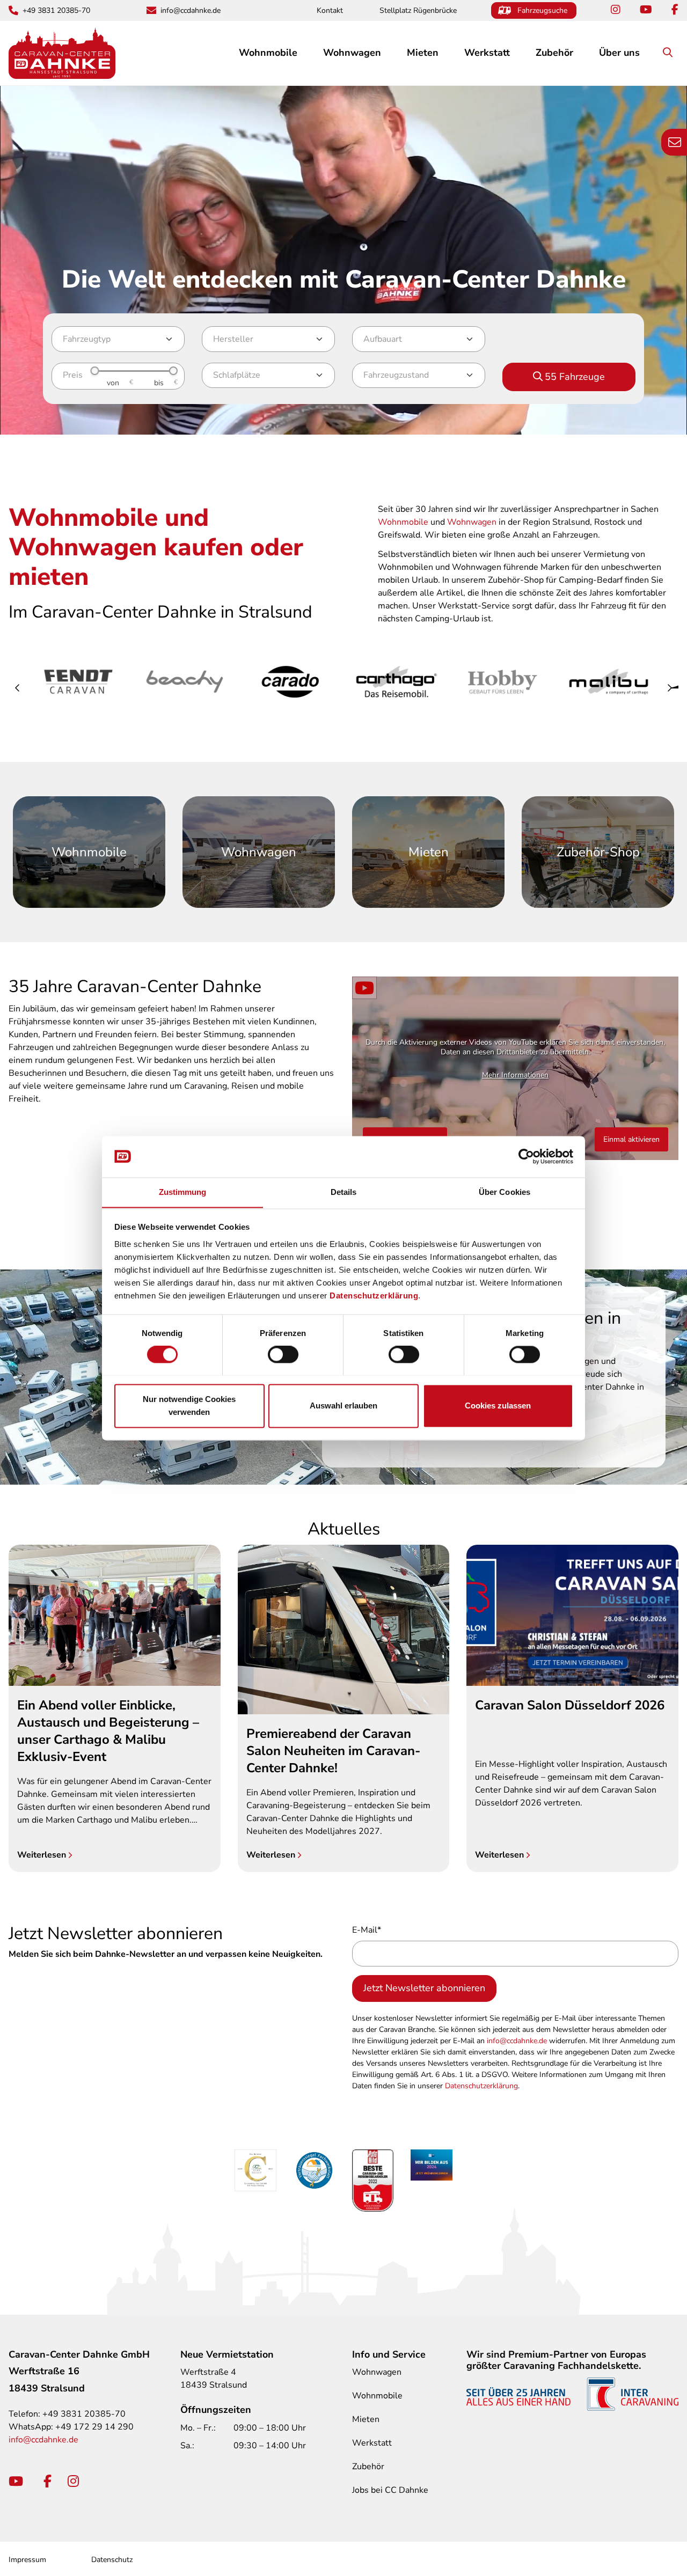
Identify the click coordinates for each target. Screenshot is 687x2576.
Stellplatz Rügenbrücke (418, 10)
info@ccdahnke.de (191, 10)
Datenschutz (112, 2560)
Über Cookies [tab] (505, 1192)
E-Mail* (367, 1930)
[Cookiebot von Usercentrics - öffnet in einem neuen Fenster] (526, 1156)
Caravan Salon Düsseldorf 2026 (570, 1705)
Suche (677, 53)
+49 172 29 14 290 (94, 2427)
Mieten (423, 53)
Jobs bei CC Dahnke (390, 2490)
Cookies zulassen (498, 1406)
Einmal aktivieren (631, 1139)
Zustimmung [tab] (183, 1192)
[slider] (94, 371)
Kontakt (330, 10)
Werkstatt (487, 53)
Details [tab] (344, 1192)
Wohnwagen (472, 522)
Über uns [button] (619, 53)
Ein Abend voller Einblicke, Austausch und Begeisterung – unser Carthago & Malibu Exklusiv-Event (108, 1731)
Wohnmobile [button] (268, 53)
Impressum (27, 2560)
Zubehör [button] (554, 53)
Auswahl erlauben (343, 1406)
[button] (18, 688)
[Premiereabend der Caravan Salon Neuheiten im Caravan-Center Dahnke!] (344, 1629)
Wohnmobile (403, 522)
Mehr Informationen (515, 1075)
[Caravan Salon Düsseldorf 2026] (572, 1615)
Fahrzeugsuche (542, 10)
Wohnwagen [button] (352, 53)
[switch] (283, 1354)
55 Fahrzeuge (575, 377)
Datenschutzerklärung (374, 1296)
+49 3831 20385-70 (56, 10)
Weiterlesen (43, 1855)
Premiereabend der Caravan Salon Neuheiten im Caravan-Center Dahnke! (333, 1751)
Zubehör (368, 2467)
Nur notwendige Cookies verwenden (189, 1406)
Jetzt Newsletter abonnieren (424, 1988)
